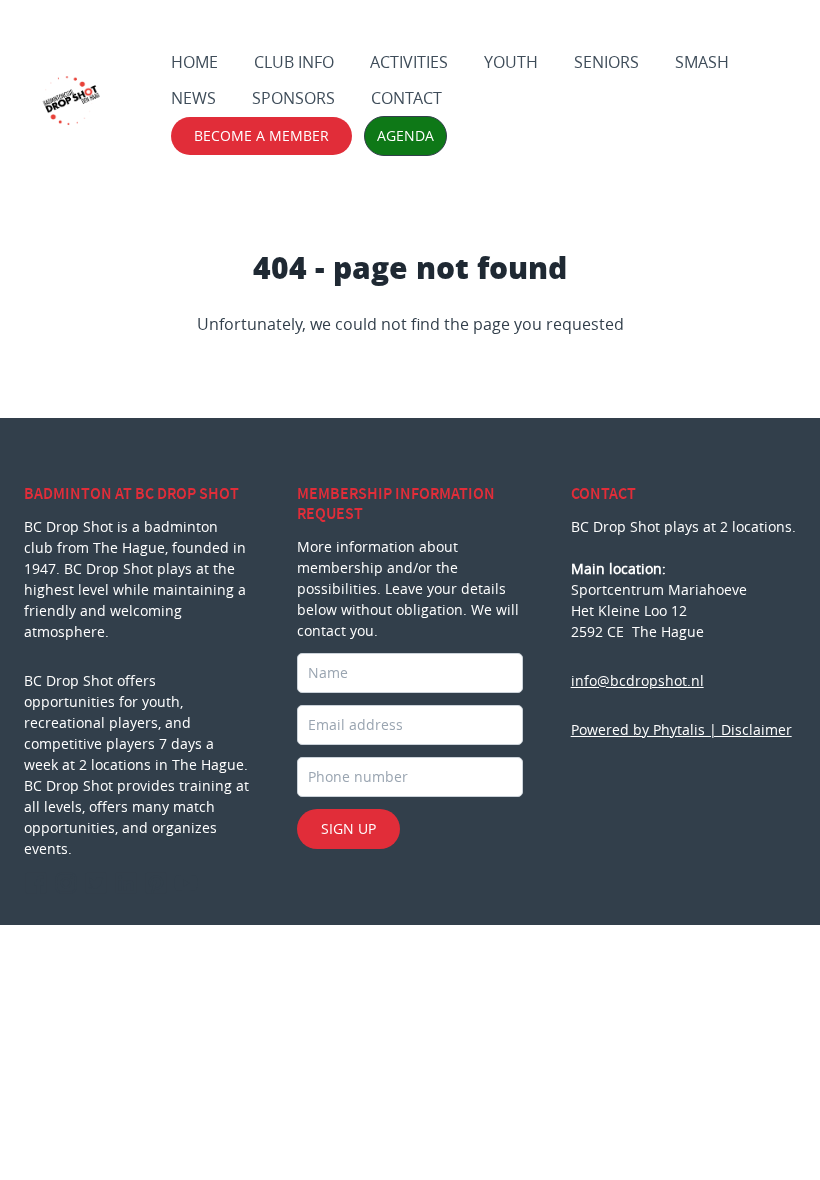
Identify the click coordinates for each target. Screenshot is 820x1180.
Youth (511, 62)
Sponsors (293, 98)
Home (194, 62)
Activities (409, 62)
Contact (406, 98)
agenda (405, 135)
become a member (261, 135)
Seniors (606, 62)
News (193, 98)
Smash (702, 62)
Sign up (348, 828)
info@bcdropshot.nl (637, 680)
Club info (294, 62)
